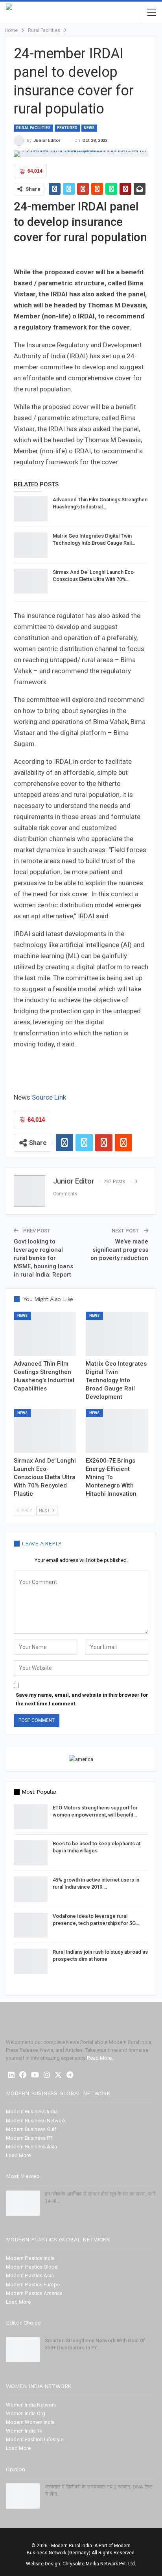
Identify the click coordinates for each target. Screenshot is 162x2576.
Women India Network (31, 2405)
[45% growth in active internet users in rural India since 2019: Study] (31, 1889)
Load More (18, 2155)
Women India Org (26, 2413)
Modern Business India (32, 2112)
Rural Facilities (33, 128)
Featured (67, 128)
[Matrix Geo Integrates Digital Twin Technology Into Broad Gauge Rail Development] (31, 545)
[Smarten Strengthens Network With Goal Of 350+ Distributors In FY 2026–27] (23, 2350)
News (89, 128)
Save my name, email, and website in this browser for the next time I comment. (82, 1699)
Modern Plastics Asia (30, 2275)
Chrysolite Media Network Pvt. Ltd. (99, 2564)
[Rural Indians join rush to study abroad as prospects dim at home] (31, 1961)
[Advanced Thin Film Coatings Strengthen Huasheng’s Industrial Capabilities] (31, 509)
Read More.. (100, 2058)
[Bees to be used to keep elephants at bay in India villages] (31, 1853)
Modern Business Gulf (31, 2129)
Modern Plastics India (30, 2258)
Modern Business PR (29, 2138)
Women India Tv (24, 2431)
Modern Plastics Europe (33, 2285)
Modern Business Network (36, 2121)
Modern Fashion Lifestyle (35, 2439)
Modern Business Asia (31, 2147)
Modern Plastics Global (32, 2267)
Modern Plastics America (34, 2293)
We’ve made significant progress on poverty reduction (119, 1250)
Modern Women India (30, 2422)
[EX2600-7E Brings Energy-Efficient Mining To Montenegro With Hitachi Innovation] (117, 1431)
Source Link (49, 1097)
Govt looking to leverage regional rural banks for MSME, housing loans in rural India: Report (43, 1258)
